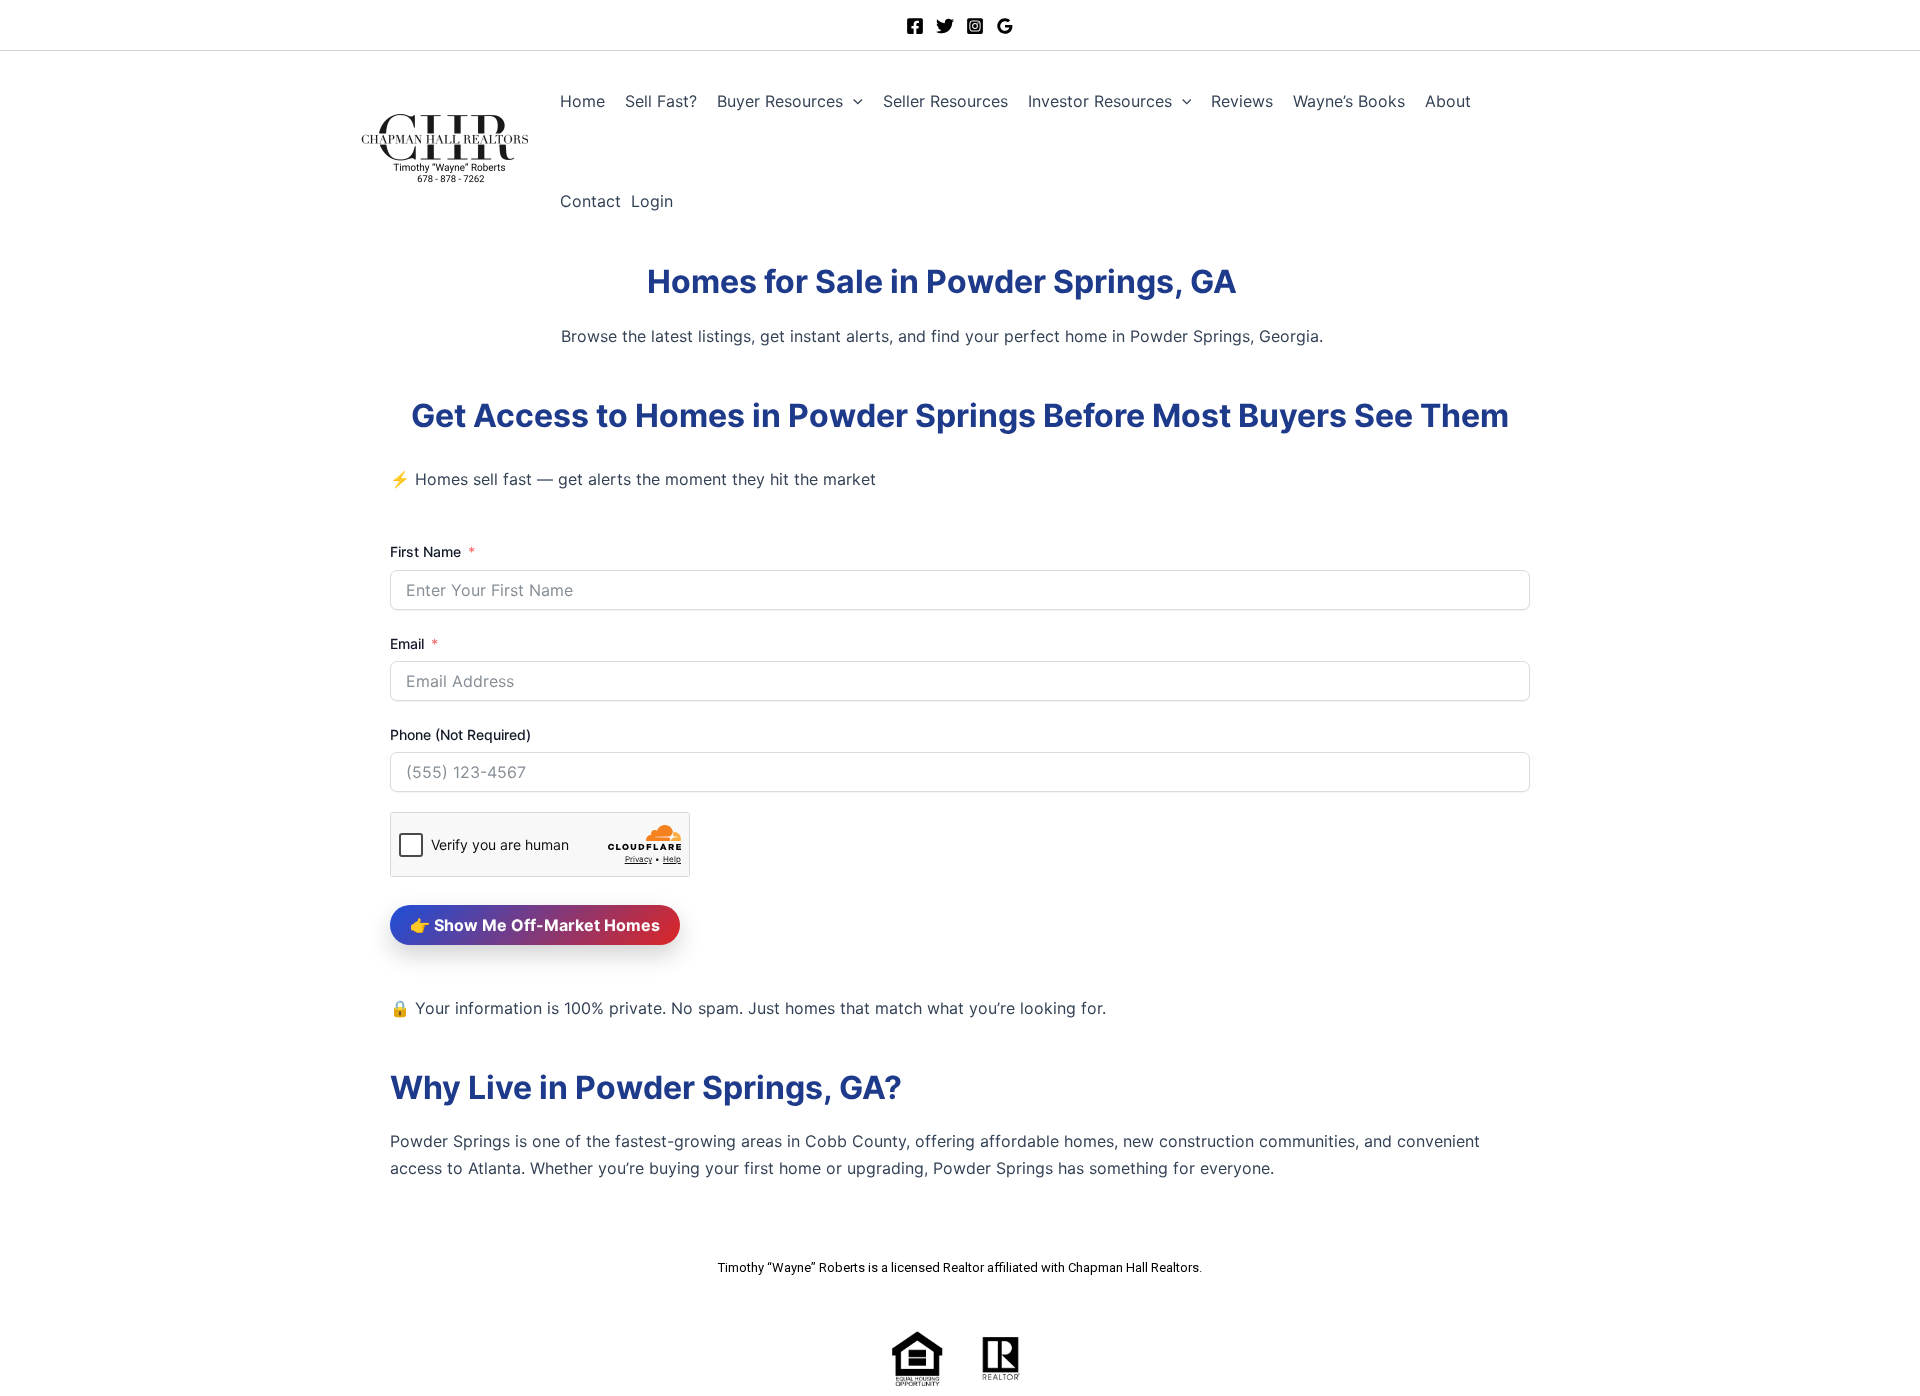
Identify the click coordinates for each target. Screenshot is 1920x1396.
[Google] (1005, 26)
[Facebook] (915, 26)
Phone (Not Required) (460, 734)
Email (407, 643)
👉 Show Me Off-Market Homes (535, 925)
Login (652, 201)
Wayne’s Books (1349, 101)
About (1448, 101)
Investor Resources (1100, 101)
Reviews (1242, 101)
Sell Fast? (661, 101)
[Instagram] (975, 26)
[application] (853, 101)
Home (582, 101)
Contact (590, 201)
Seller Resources (945, 101)
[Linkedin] (945, 26)
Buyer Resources (780, 101)
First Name (425, 551)
